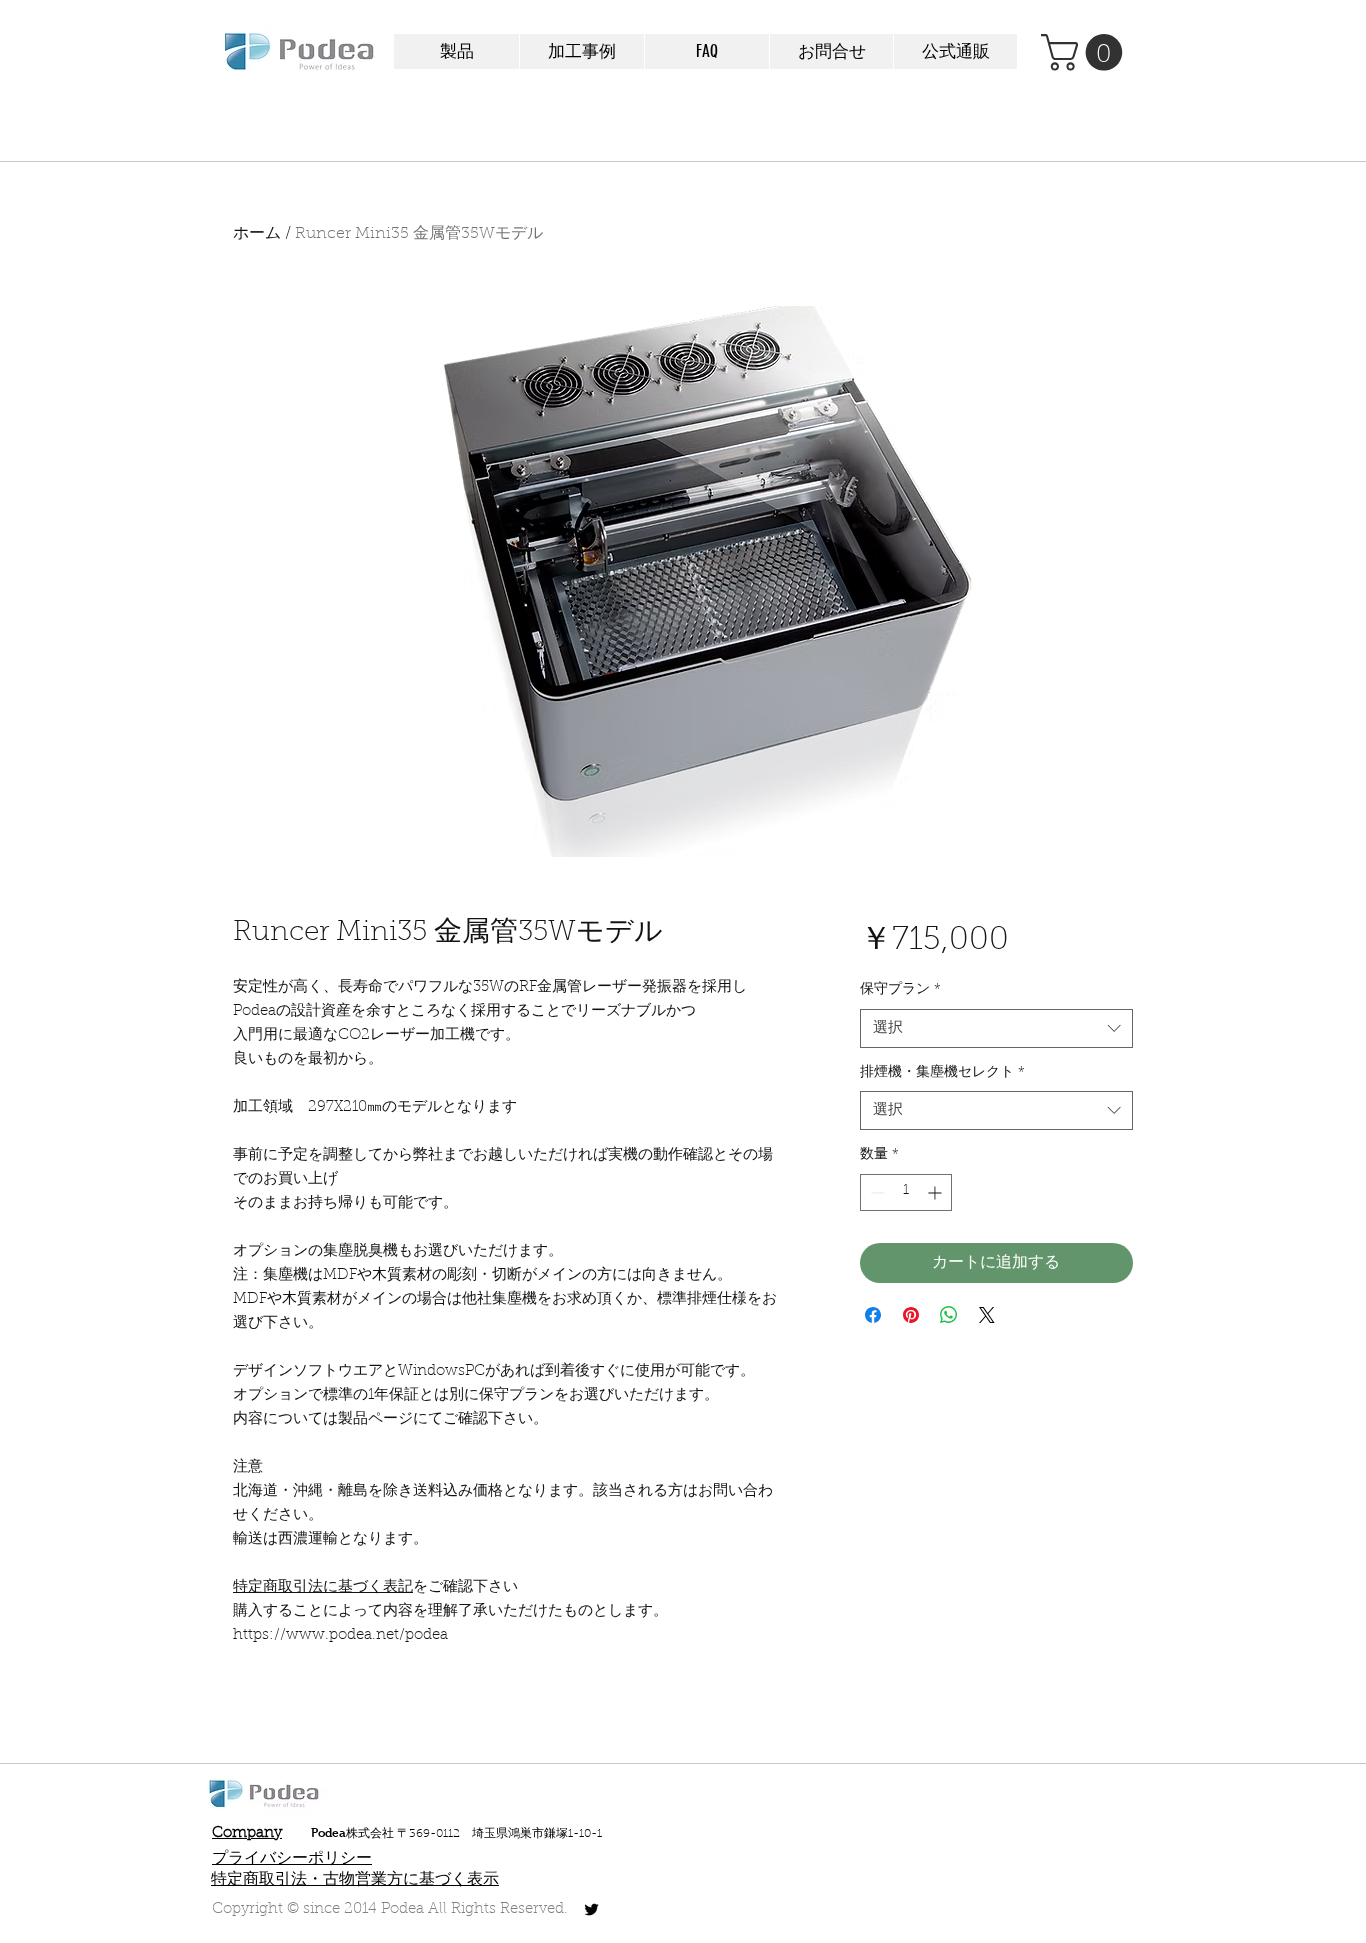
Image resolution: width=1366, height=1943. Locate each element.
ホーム (257, 234)
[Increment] (936, 1192)
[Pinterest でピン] (911, 1315)
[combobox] (996, 1028)
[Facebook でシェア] (873, 1315)
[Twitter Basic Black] (591, 1909)
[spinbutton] (906, 1192)
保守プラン (900, 990)
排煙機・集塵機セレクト (942, 1073)
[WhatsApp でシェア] (949, 1315)
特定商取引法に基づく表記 (323, 1587)
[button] (456, 51)
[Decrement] (875, 1192)
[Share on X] (987, 1315)
